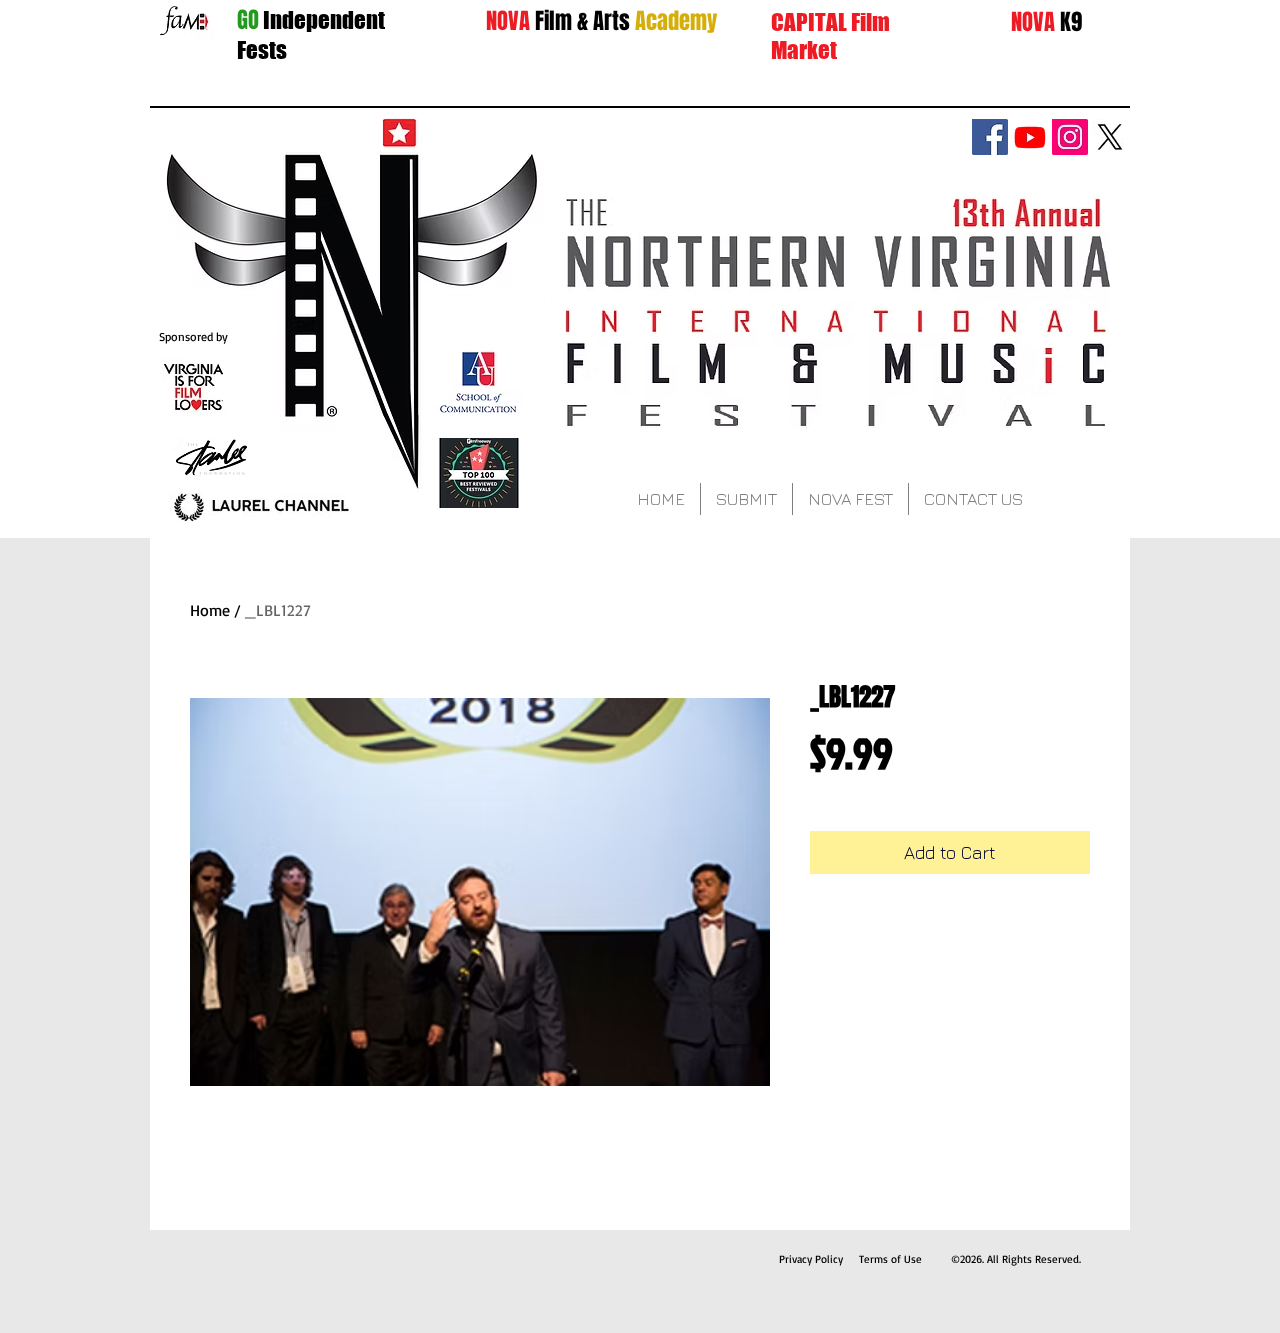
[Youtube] (1030, 137)
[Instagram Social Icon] (1070, 137)
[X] (1110, 137)
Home (210, 610)
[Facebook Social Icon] (990, 137)
